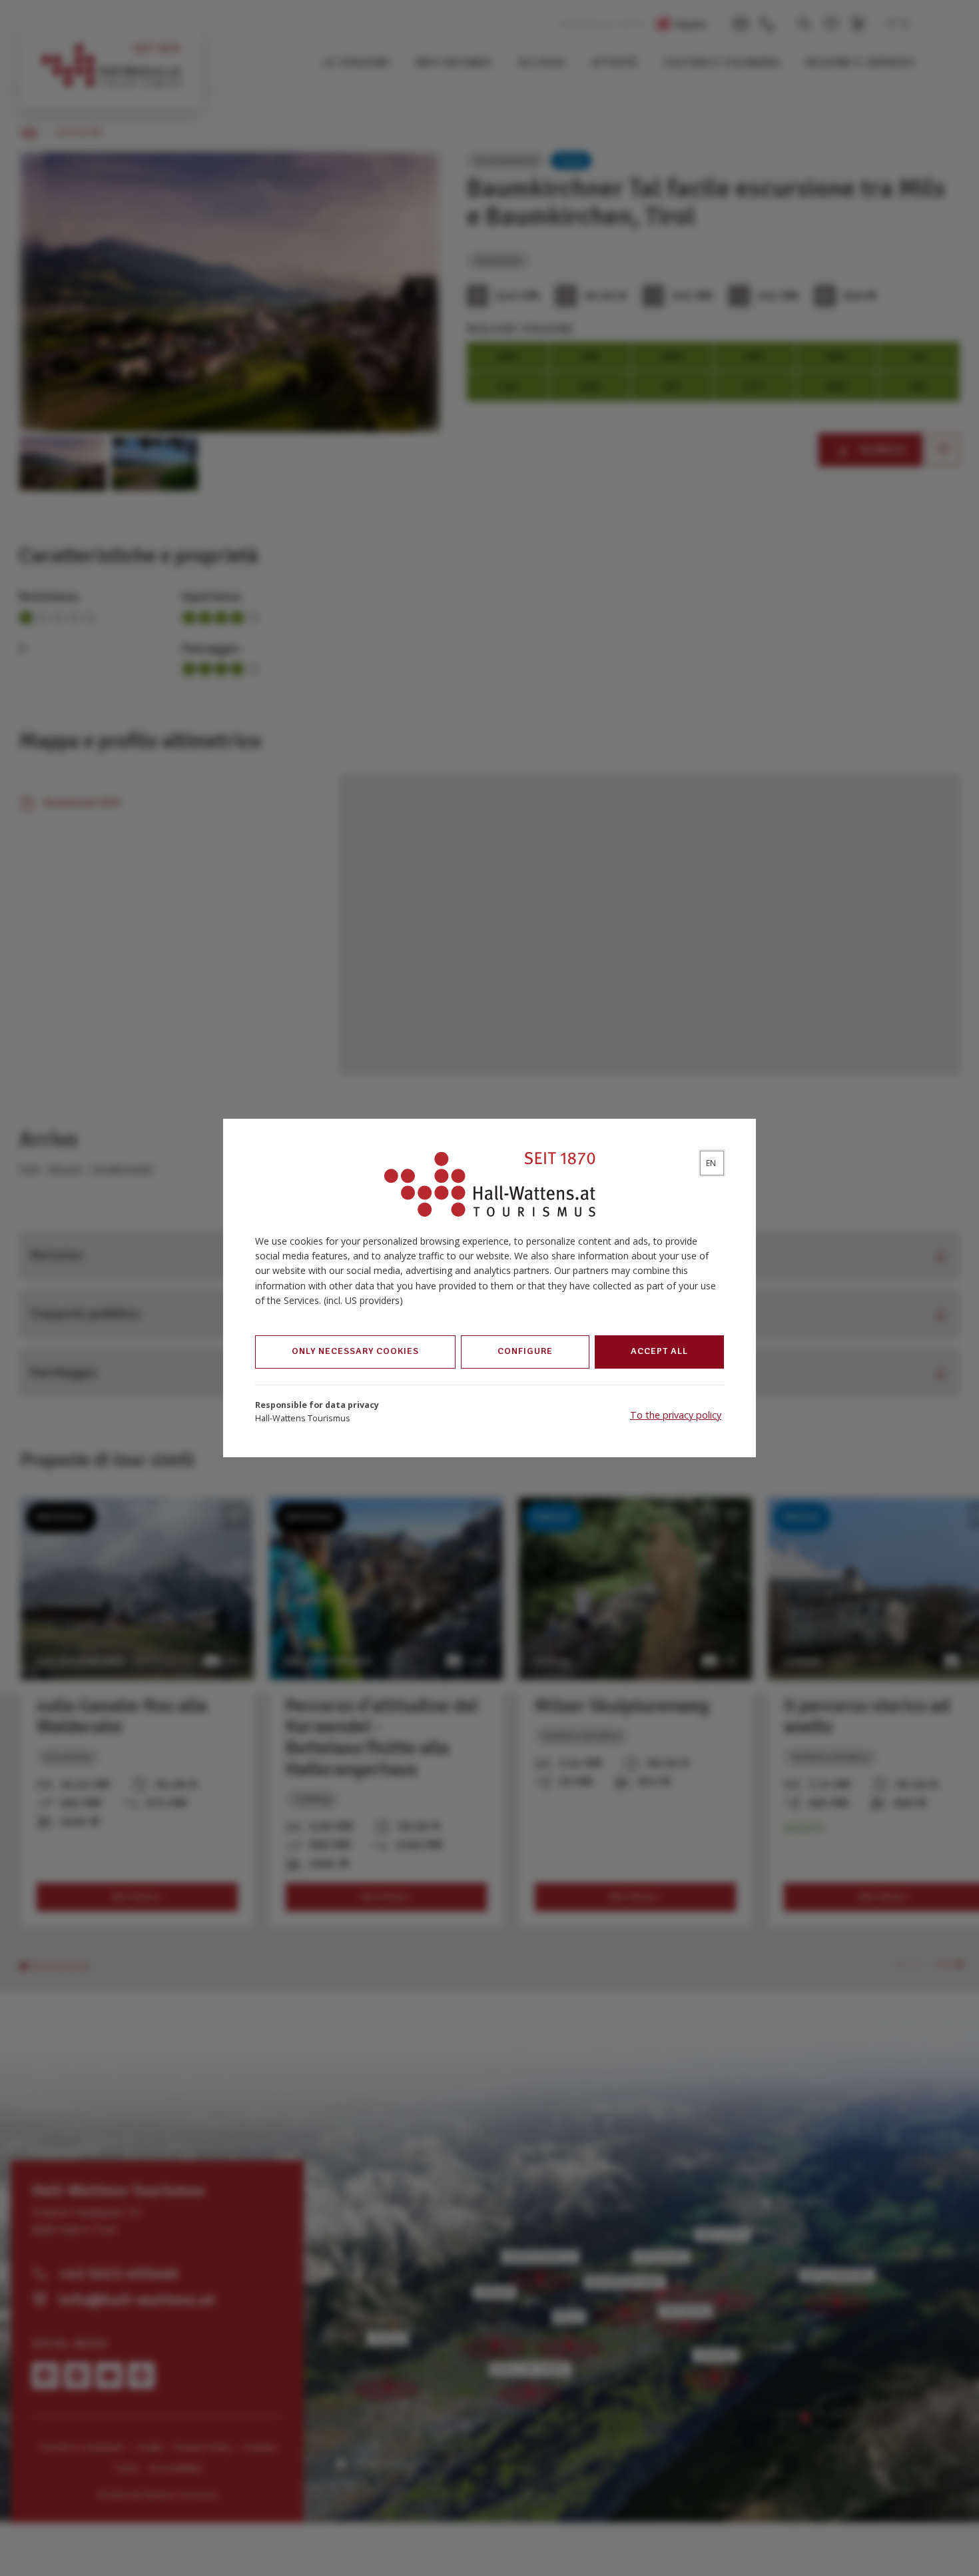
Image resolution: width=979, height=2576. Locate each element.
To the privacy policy (676, 1415)
